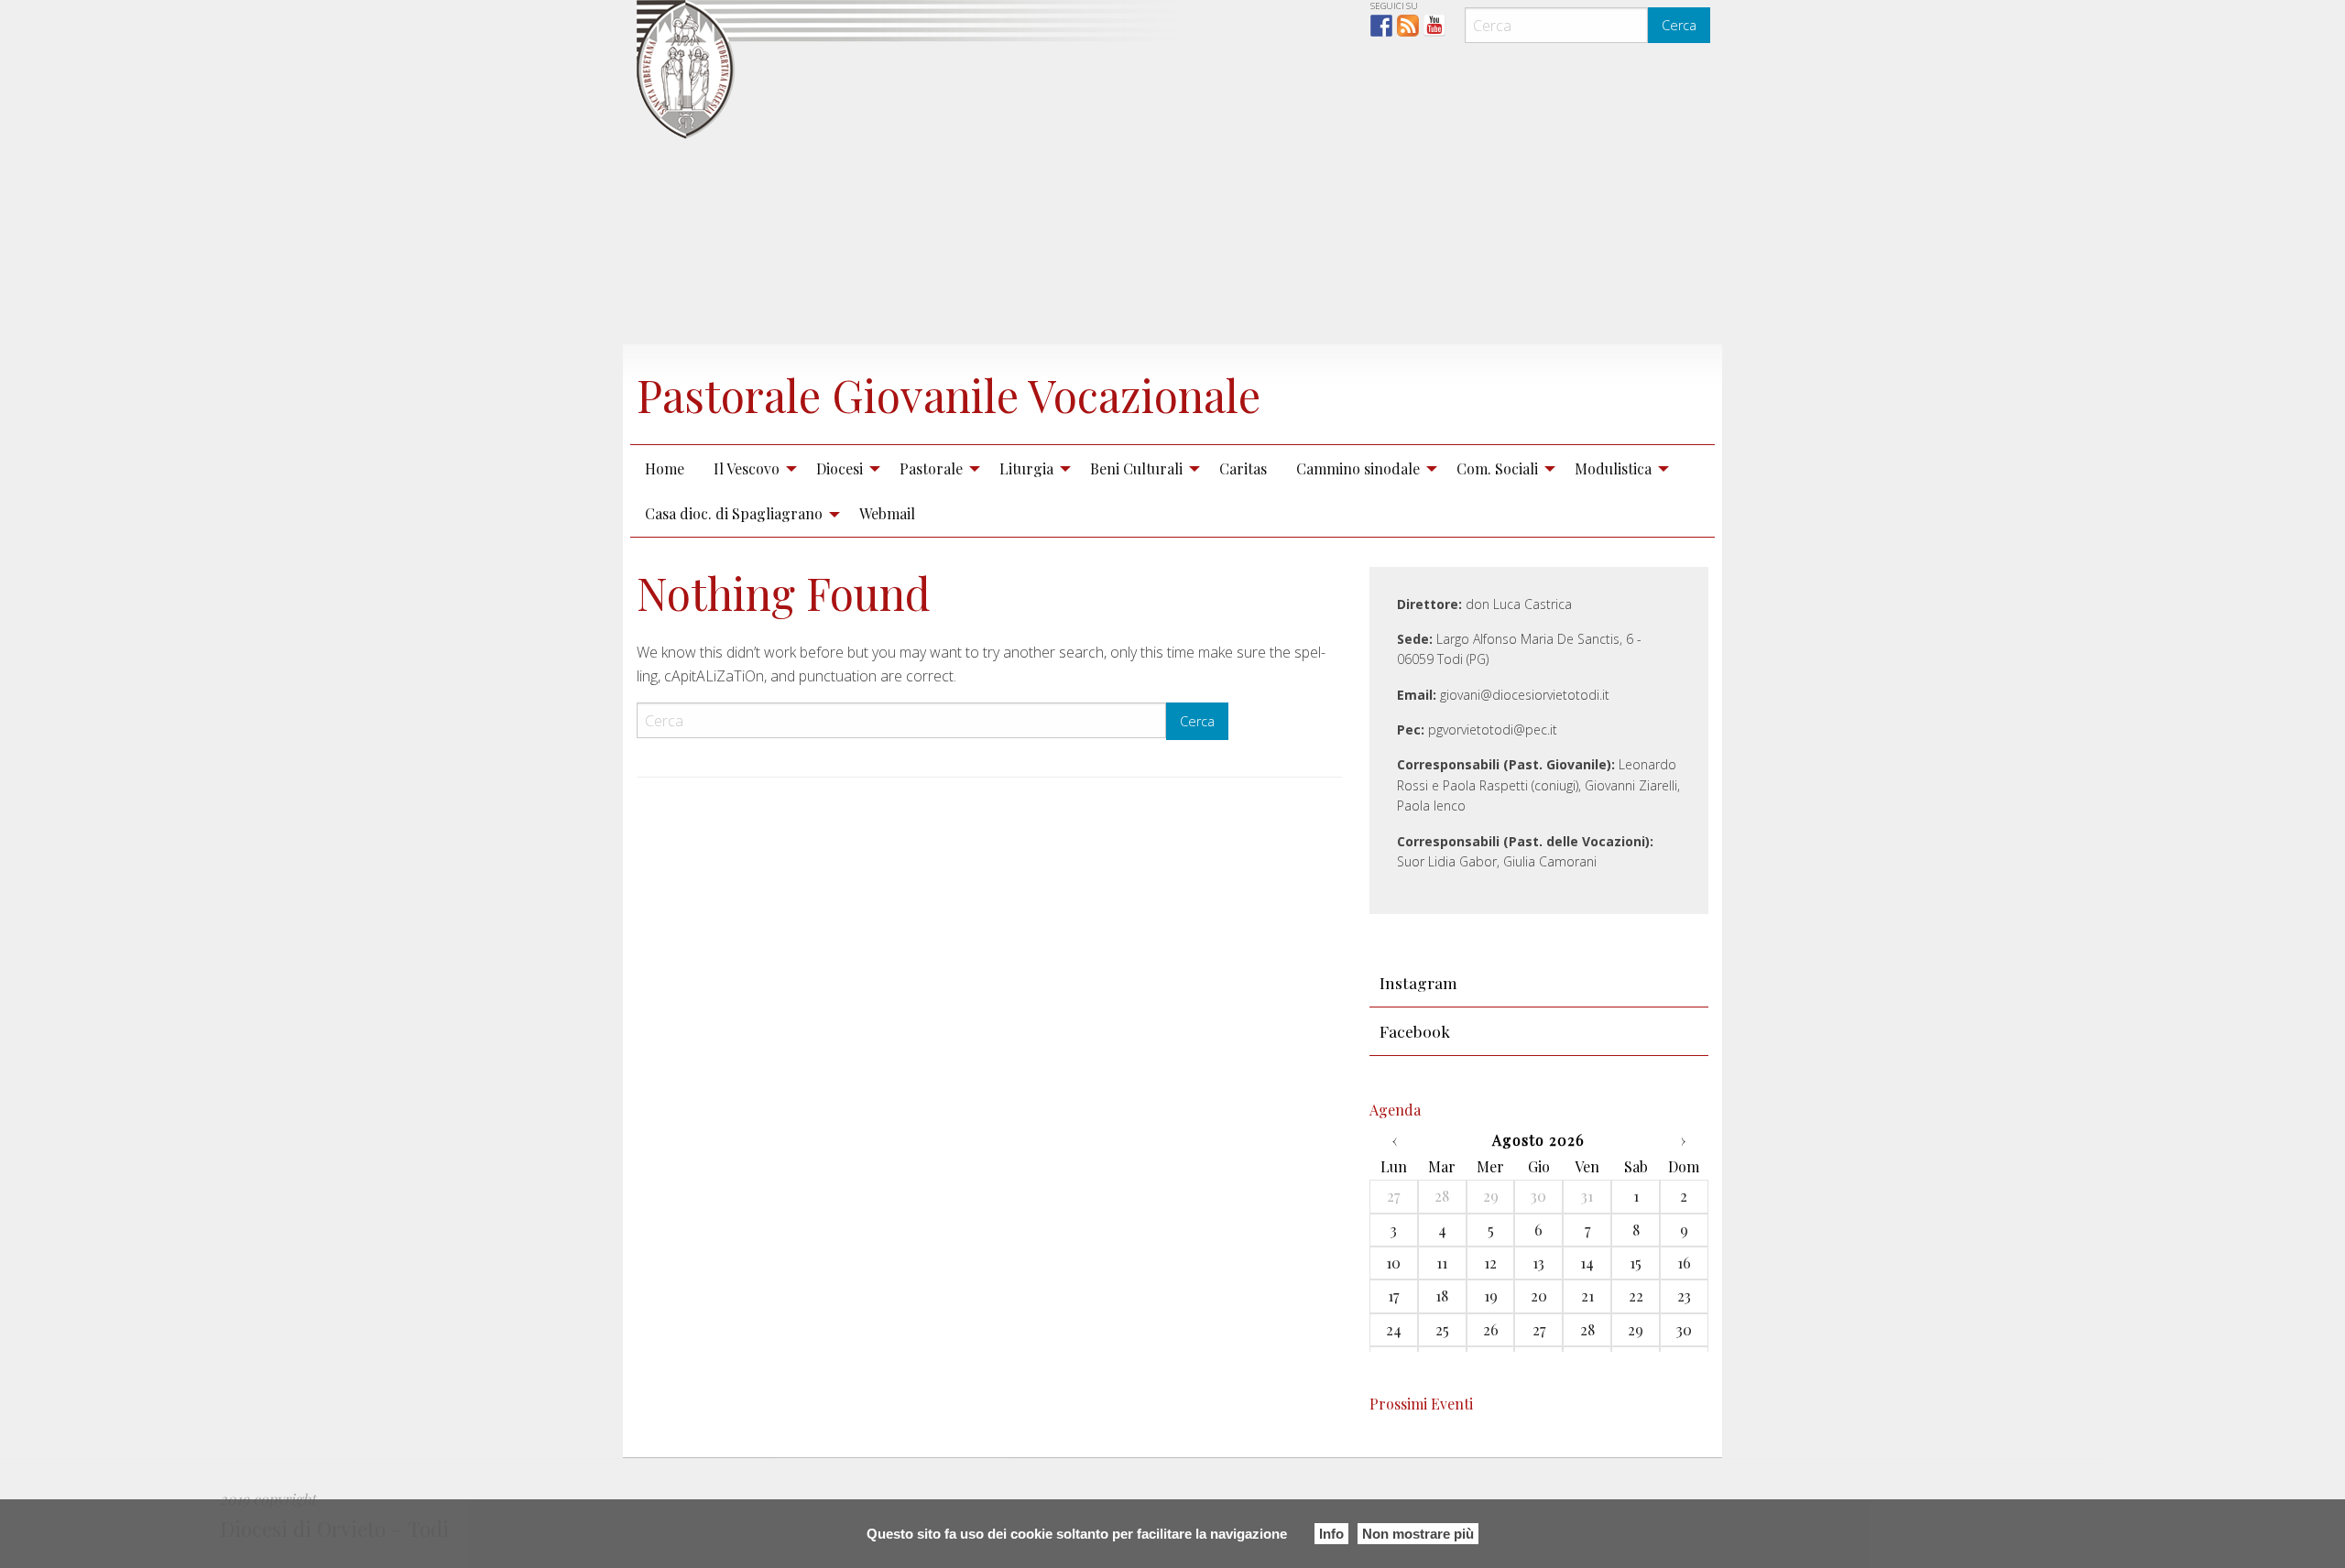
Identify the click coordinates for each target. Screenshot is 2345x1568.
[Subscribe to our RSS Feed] (1408, 26)
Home (665, 468)
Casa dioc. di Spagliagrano (734, 513)
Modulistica (1613, 468)
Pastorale (931, 468)
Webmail (887, 513)
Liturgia (1026, 468)
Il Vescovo (747, 468)
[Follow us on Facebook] (1381, 26)
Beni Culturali (1136, 468)
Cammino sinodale (1358, 468)
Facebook (1415, 1031)
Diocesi (840, 468)
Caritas (1243, 468)
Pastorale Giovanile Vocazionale (949, 395)
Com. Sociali (1497, 468)
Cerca (1679, 25)
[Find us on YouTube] (1434, 26)
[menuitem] (665, 468)
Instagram (1418, 982)
